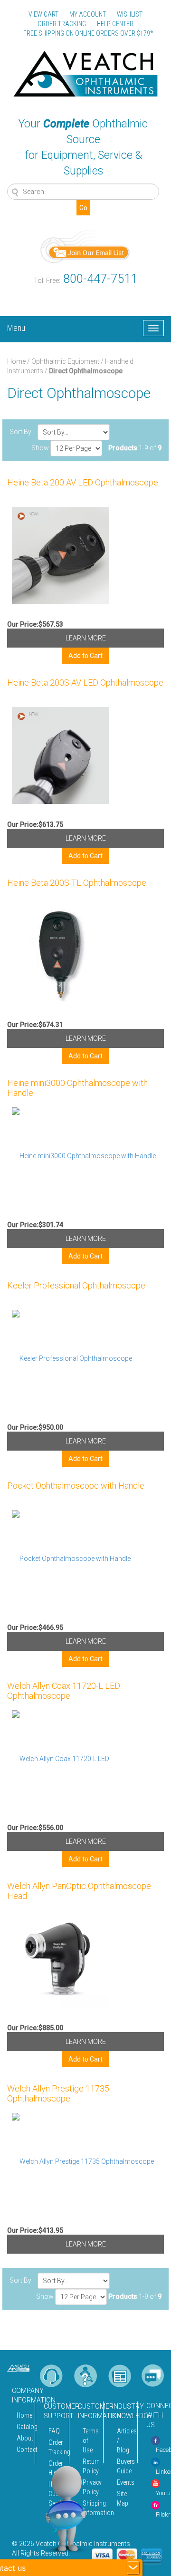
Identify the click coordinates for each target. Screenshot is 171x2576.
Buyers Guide (124, 2466)
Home (16, 361)
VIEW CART (43, 14)
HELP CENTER (115, 24)
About (23, 2438)
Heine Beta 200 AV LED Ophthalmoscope (83, 482)
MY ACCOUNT (88, 14)
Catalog (23, 2427)
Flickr (163, 2514)
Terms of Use (90, 2440)
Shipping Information (90, 2508)
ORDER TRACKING (62, 24)
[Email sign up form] (85, 246)
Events (124, 2482)
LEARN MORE (86, 638)
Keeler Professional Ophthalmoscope (76, 1285)
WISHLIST (130, 14)
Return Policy (90, 2466)
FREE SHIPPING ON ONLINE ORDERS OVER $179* (88, 33)
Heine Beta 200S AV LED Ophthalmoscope (85, 683)
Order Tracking (56, 2447)
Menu (16, 327)
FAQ (54, 2431)
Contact (23, 2450)
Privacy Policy (90, 2487)
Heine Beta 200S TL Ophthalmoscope (77, 883)
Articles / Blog (124, 2440)
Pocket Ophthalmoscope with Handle (76, 1486)
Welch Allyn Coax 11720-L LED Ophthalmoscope (64, 1691)
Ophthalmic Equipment (65, 361)
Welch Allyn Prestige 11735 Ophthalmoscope (58, 2093)
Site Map (123, 2499)
